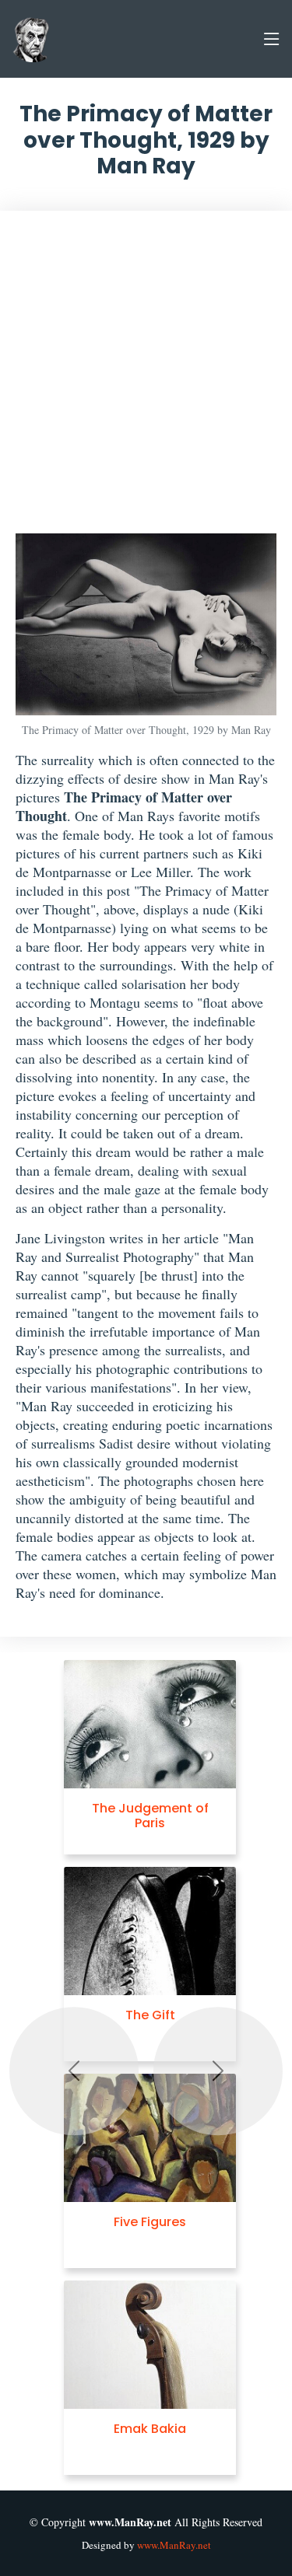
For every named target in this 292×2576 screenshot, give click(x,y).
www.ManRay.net (174, 2545)
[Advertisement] (146, 380)
